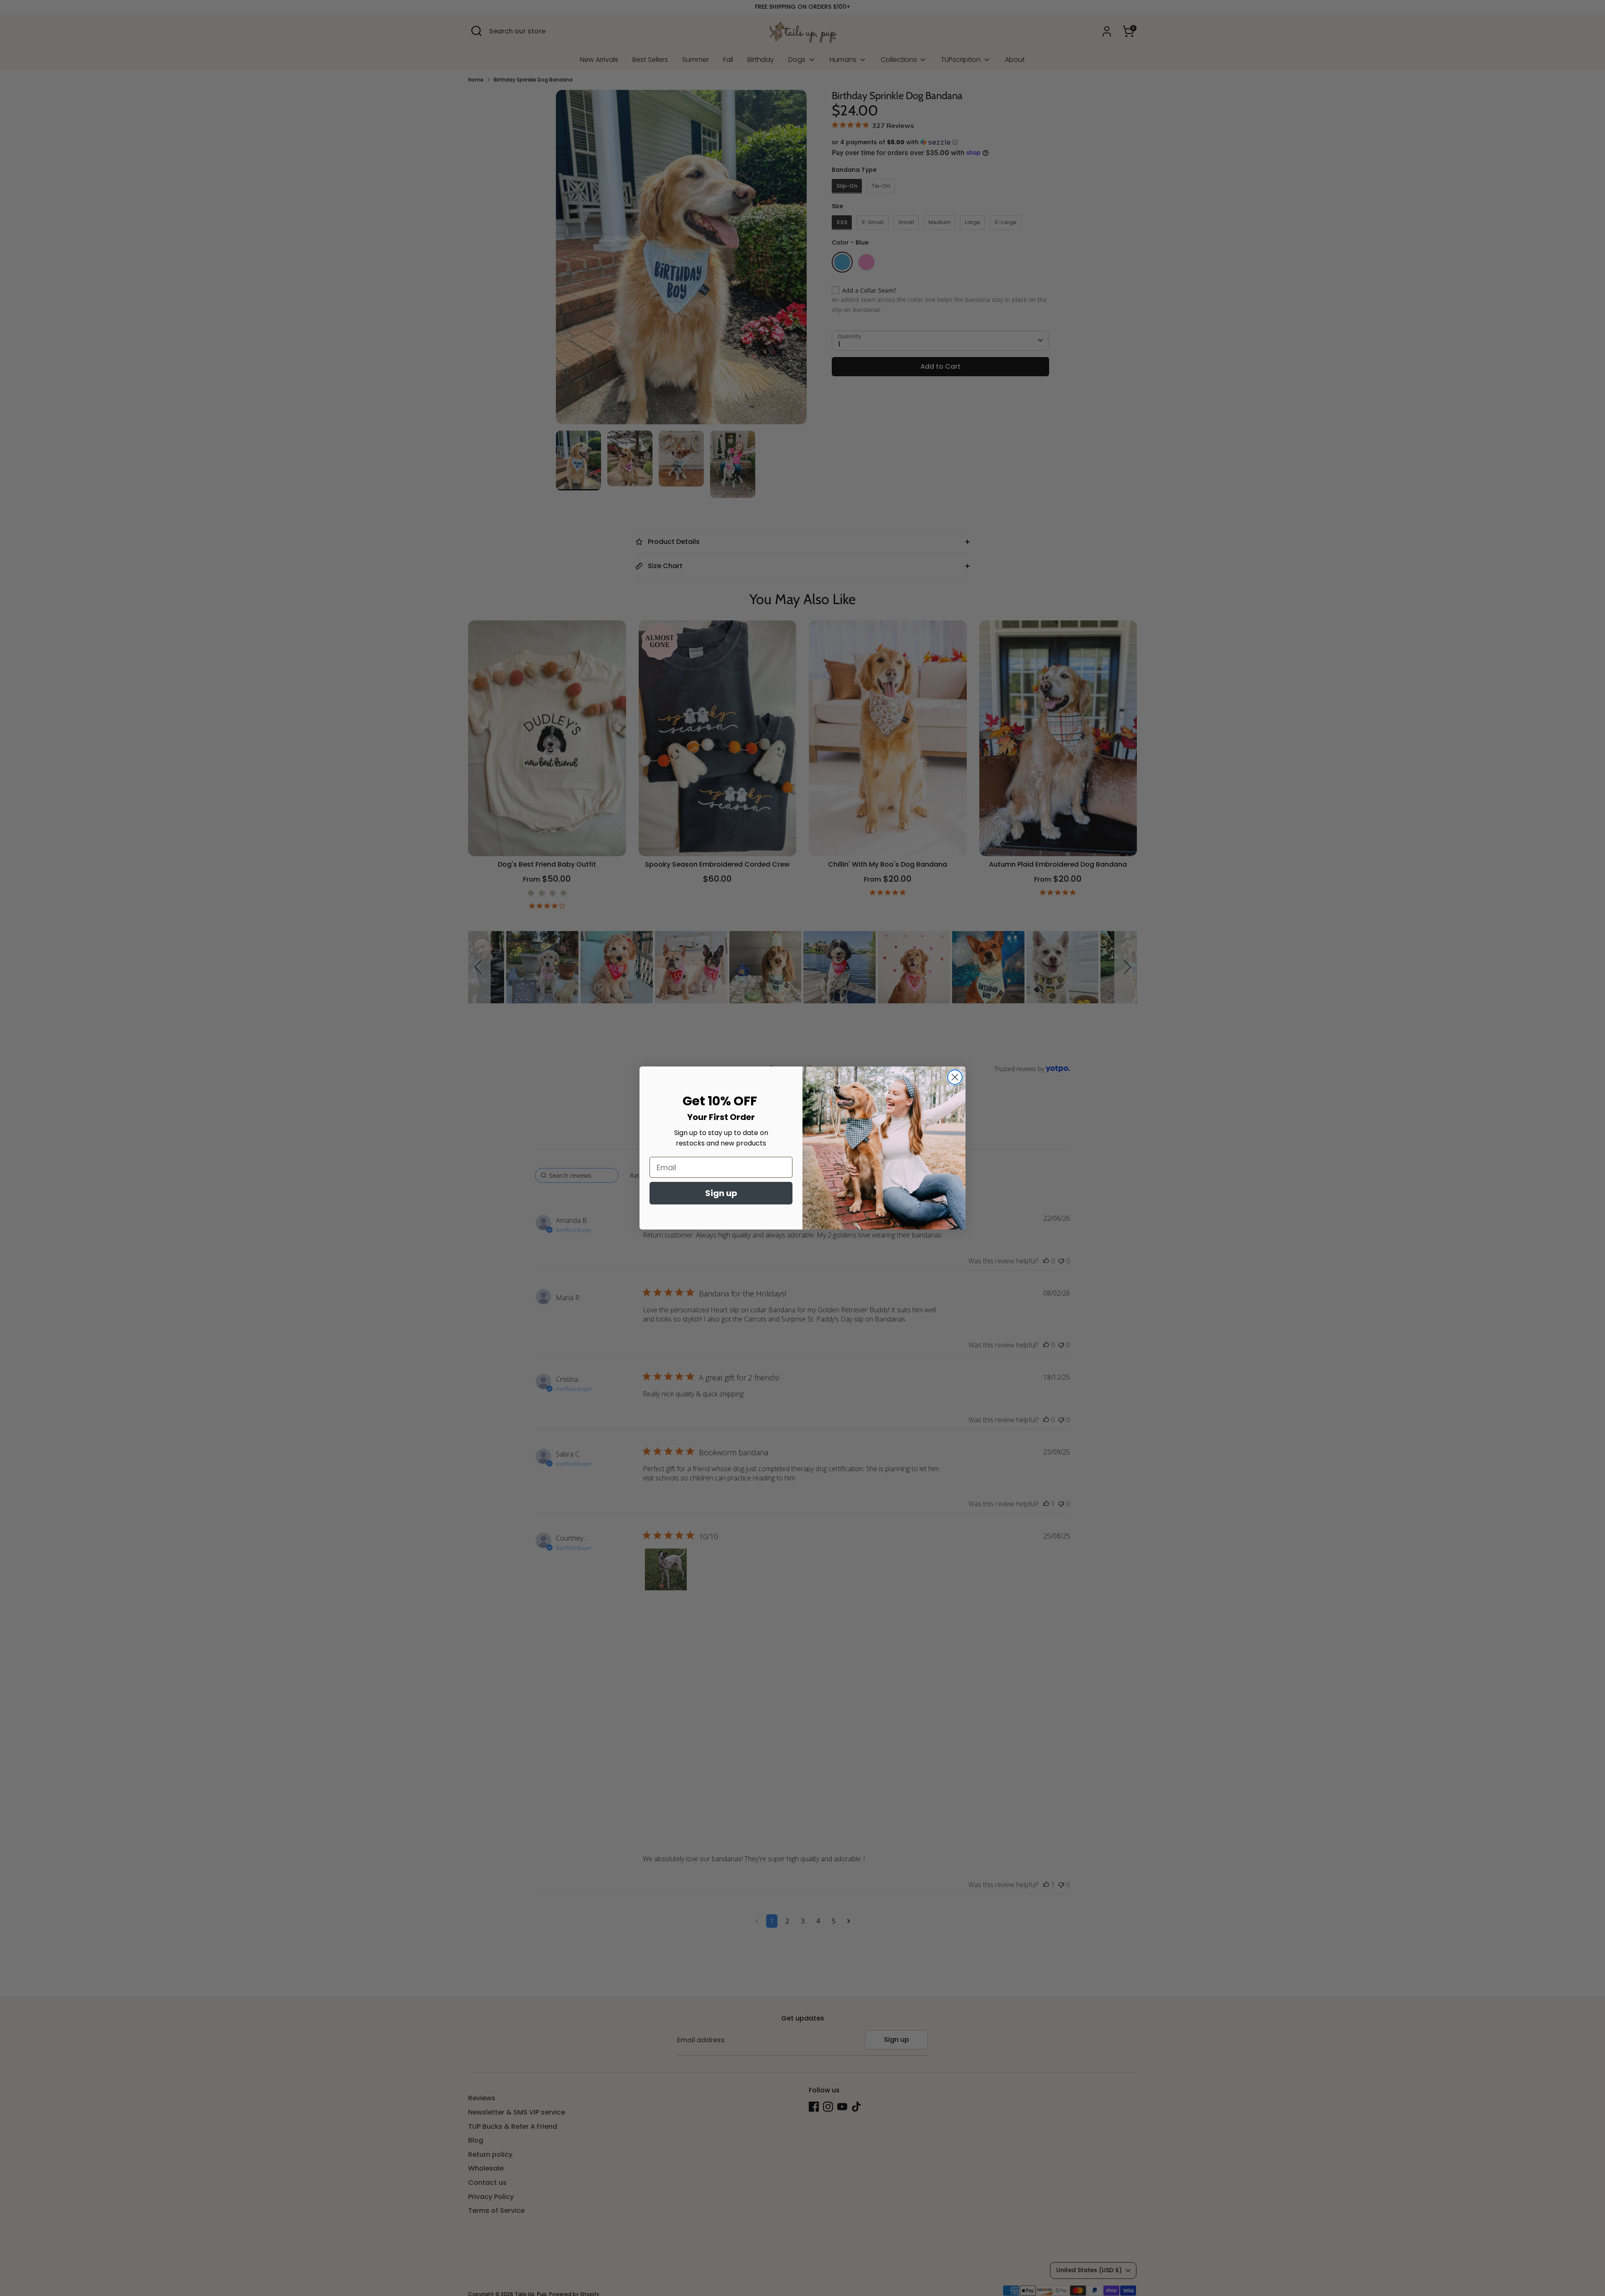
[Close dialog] (955, 1077)
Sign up (721, 1193)
